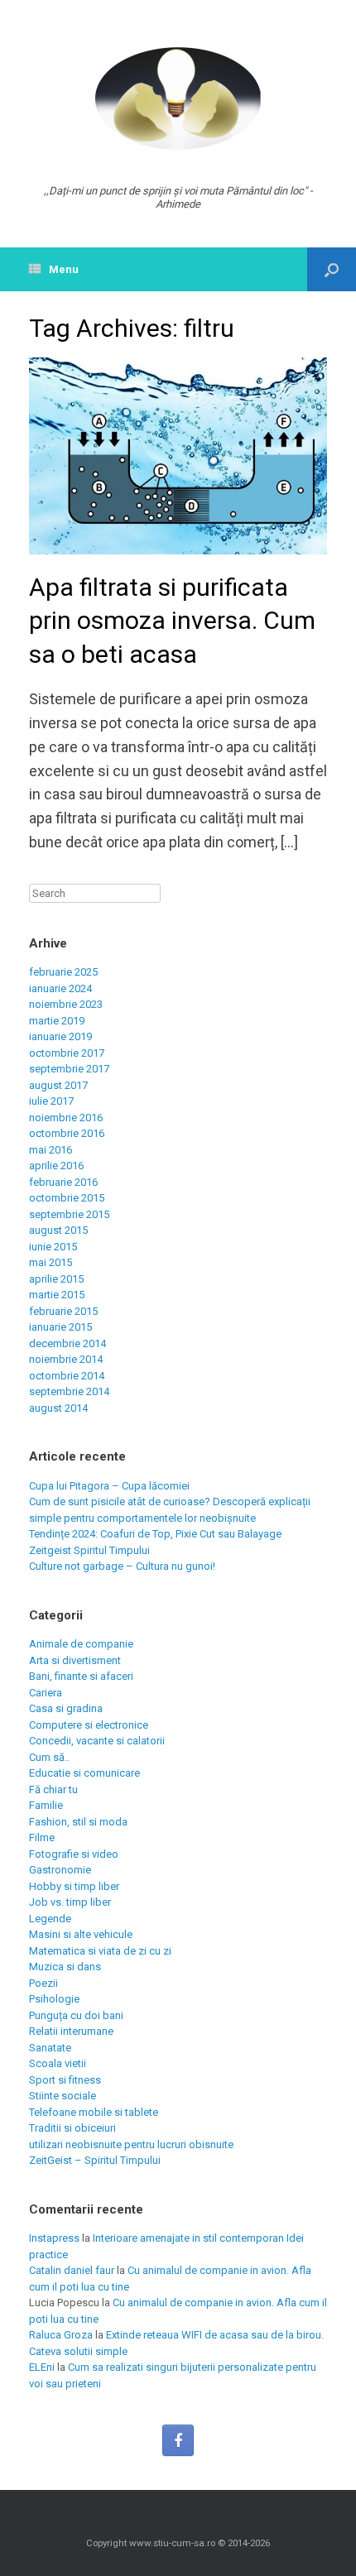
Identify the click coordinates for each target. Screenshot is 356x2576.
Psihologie (54, 1999)
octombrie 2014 (67, 1376)
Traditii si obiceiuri (72, 2128)
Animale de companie (81, 1644)
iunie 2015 (53, 1247)
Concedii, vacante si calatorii (97, 1741)
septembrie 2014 (69, 1391)
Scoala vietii (58, 2063)
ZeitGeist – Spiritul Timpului (95, 2160)
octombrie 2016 (67, 1133)
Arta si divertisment (75, 1660)
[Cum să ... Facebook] (178, 2440)
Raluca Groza (61, 2335)
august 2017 (58, 1085)
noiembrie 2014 (66, 1359)
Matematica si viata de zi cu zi (100, 1951)
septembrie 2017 (69, 1069)
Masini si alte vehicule (81, 1934)
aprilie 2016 (56, 1166)
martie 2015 (57, 1295)
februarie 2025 (63, 972)
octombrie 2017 (67, 1053)
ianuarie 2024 (60, 988)
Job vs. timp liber (70, 1902)
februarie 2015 (63, 1311)
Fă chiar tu (53, 1789)
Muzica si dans (65, 1967)
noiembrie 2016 (66, 1118)
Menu (64, 269)
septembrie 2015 (69, 1214)
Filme (42, 1837)
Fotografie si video (74, 1854)
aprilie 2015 (56, 1279)
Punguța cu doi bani (76, 2015)
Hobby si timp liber (74, 1886)
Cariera (46, 1693)
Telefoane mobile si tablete (94, 2112)
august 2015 (58, 1230)
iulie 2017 (51, 1101)
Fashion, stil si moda (78, 1822)
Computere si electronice (89, 1725)
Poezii (43, 1983)
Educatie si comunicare (84, 1773)
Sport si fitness (65, 2080)
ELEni (42, 2367)
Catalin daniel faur (72, 2270)
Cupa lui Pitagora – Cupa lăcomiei (109, 1486)
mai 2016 (51, 1150)
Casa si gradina (66, 1708)
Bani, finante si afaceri (81, 1676)
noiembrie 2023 (66, 1004)
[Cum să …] (178, 98)
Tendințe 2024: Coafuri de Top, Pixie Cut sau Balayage (155, 1534)
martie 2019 (57, 1021)
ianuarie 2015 (60, 1327)
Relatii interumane (71, 2031)
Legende (50, 1919)
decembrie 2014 (67, 1343)
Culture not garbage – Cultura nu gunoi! (122, 1566)
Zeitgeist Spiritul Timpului (89, 1550)
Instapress (54, 2238)
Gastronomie (60, 1870)
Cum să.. (49, 1757)
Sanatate (50, 2048)
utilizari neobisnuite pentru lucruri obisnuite (131, 2144)
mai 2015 (51, 1262)
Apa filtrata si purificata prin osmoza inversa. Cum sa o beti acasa (172, 621)
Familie (46, 1805)
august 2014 (58, 1408)
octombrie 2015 (67, 1198)
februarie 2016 (63, 1182)
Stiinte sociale (63, 2096)
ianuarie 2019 (60, 1036)
